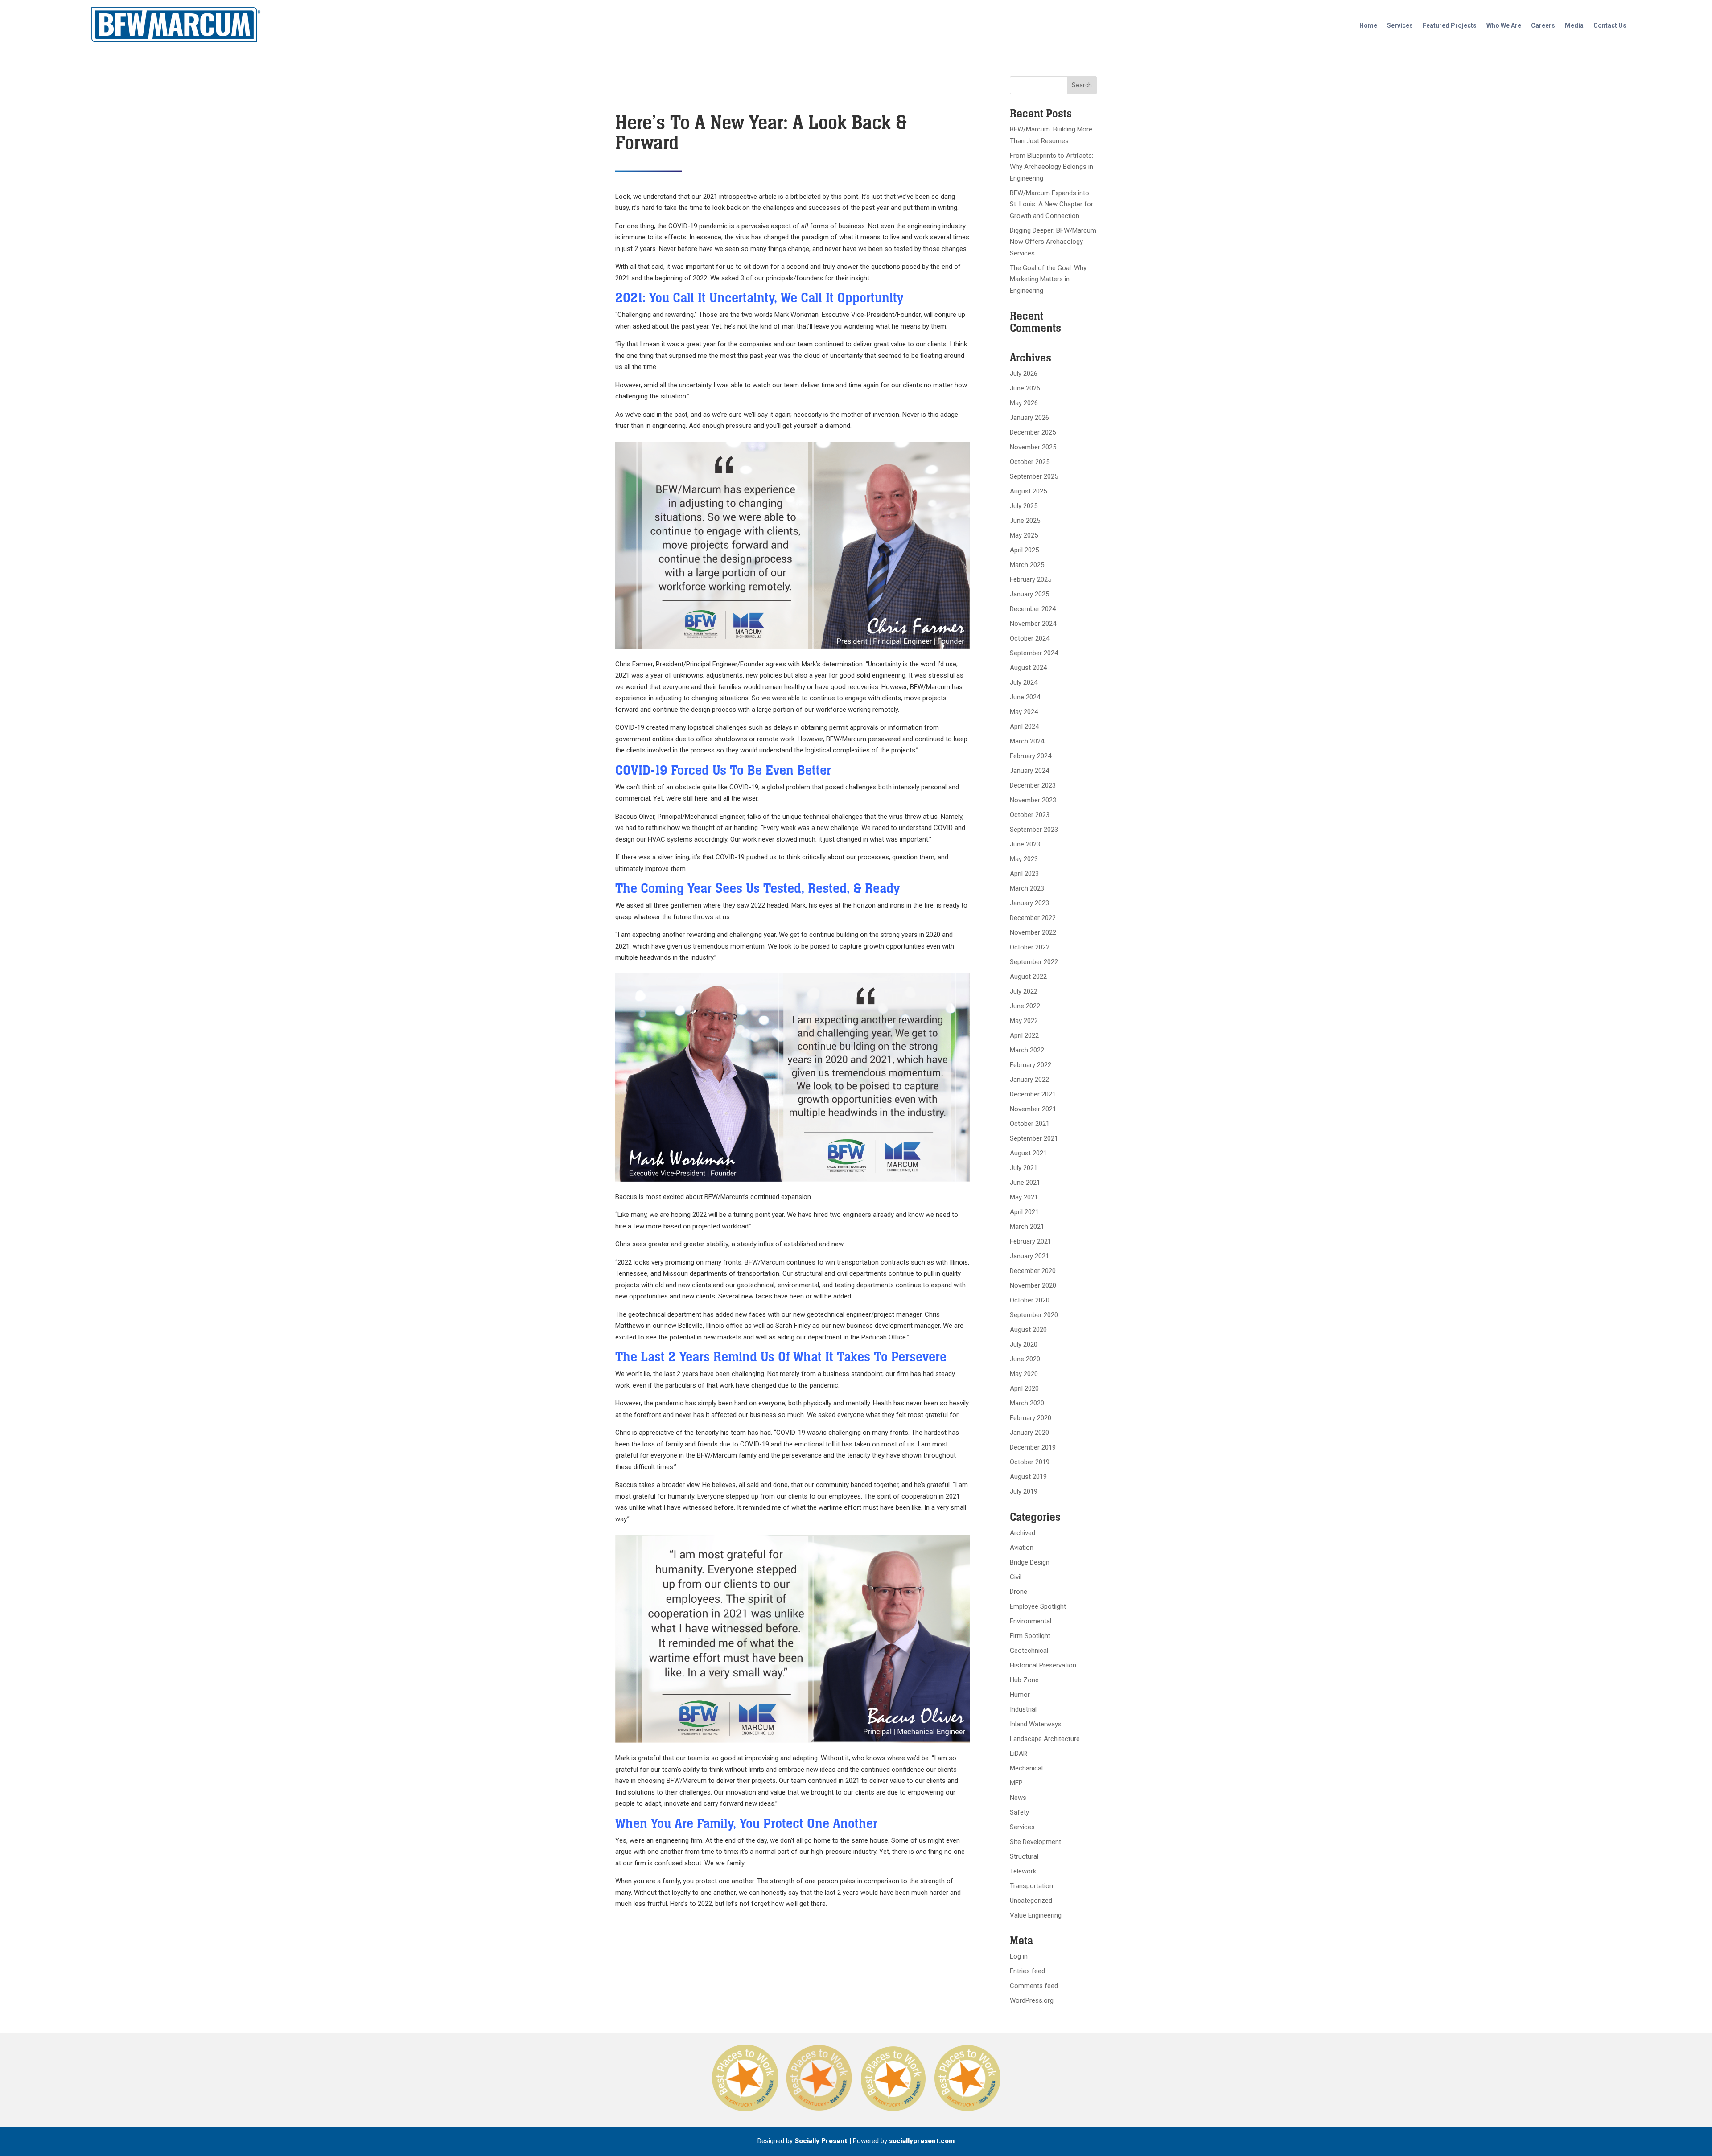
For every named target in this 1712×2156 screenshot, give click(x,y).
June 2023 (1025, 844)
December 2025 (1033, 432)
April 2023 (1024, 874)
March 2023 (1027, 888)
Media (1574, 25)
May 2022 (1024, 1021)
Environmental (1031, 1621)
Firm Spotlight (1030, 1636)
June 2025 (1025, 521)
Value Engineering (1036, 1915)
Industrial (1023, 1709)
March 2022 (1027, 1050)
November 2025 (1033, 447)
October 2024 (1030, 638)
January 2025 (1029, 594)
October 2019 (1030, 1462)
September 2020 (1034, 1315)
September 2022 (1034, 962)
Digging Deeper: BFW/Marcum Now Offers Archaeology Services (1053, 242)
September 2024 (1034, 653)
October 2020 (1030, 1300)
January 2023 (1029, 903)
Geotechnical (1029, 1651)
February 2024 (1031, 756)
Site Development (1035, 1842)
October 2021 (1030, 1124)
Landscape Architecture (1045, 1739)
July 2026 (1024, 374)
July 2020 (1024, 1344)
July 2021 (1024, 1168)
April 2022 (1024, 1035)
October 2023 (1030, 815)
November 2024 (1033, 624)
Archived (1023, 1533)
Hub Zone (1024, 1680)
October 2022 (1030, 947)
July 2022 (1024, 991)
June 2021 (1025, 1183)
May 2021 (1024, 1197)
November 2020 (1033, 1285)
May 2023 (1024, 859)
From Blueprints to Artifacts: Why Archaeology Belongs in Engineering (1051, 167)
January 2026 (1029, 418)
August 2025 (1028, 491)
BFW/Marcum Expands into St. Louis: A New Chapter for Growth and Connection (1051, 204)
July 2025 (1024, 506)
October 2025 (1030, 462)
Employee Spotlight (1038, 1606)
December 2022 (1033, 918)
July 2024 (1024, 682)
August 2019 (1028, 1477)
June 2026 (1025, 388)
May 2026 (1024, 403)
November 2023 (1033, 800)
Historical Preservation (1043, 1665)
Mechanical (1026, 1768)
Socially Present (821, 2141)
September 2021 (1034, 1138)
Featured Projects (1450, 25)
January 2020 (1029, 1433)
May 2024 (1024, 712)
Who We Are (1504, 25)
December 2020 (1033, 1271)
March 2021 (1027, 1227)
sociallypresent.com (922, 2141)
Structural (1024, 1856)
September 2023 (1034, 830)
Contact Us (1610, 25)
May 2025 (1024, 535)
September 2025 (1034, 476)
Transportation (1031, 1886)
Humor (1020, 1695)
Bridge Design (1030, 1562)
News (1018, 1798)
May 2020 (1024, 1374)
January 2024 (1029, 771)
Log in (1019, 1956)
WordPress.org (1032, 2000)
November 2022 (1033, 932)
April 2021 (1024, 1212)
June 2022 (1025, 1006)
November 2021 (1033, 1109)
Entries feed (1027, 1971)
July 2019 (1024, 1491)
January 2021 (1029, 1256)
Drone (1019, 1592)
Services (1400, 25)
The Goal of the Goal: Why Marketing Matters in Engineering (1048, 279)
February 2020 (1031, 1418)
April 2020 (1024, 1388)
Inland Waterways (1036, 1724)
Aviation (1022, 1548)
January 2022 (1029, 1080)
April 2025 (1024, 550)
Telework (1023, 1871)
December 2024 (1033, 609)
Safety (1019, 1812)
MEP (1016, 1783)
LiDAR (1019, 1754)
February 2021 (1031, 1241)
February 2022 (1031, 1065)
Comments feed (1034, 1986)
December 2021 (1033, 1094)
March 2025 (1027, 565)
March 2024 (1027, 741)
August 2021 (1028, 1153)
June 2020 (1025, 1359)
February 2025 (1031, 579)
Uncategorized (1031, 1901)
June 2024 (1025, 697)
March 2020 (1027, 1403)
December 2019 (1033, 1447)
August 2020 (1028, 1330)
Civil (1016, 1577)
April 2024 (1024, 727)
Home (1368, 25)
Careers (1543, 25)
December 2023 (1033, 785)
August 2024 (1028, 668)
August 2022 (1028, 977)
